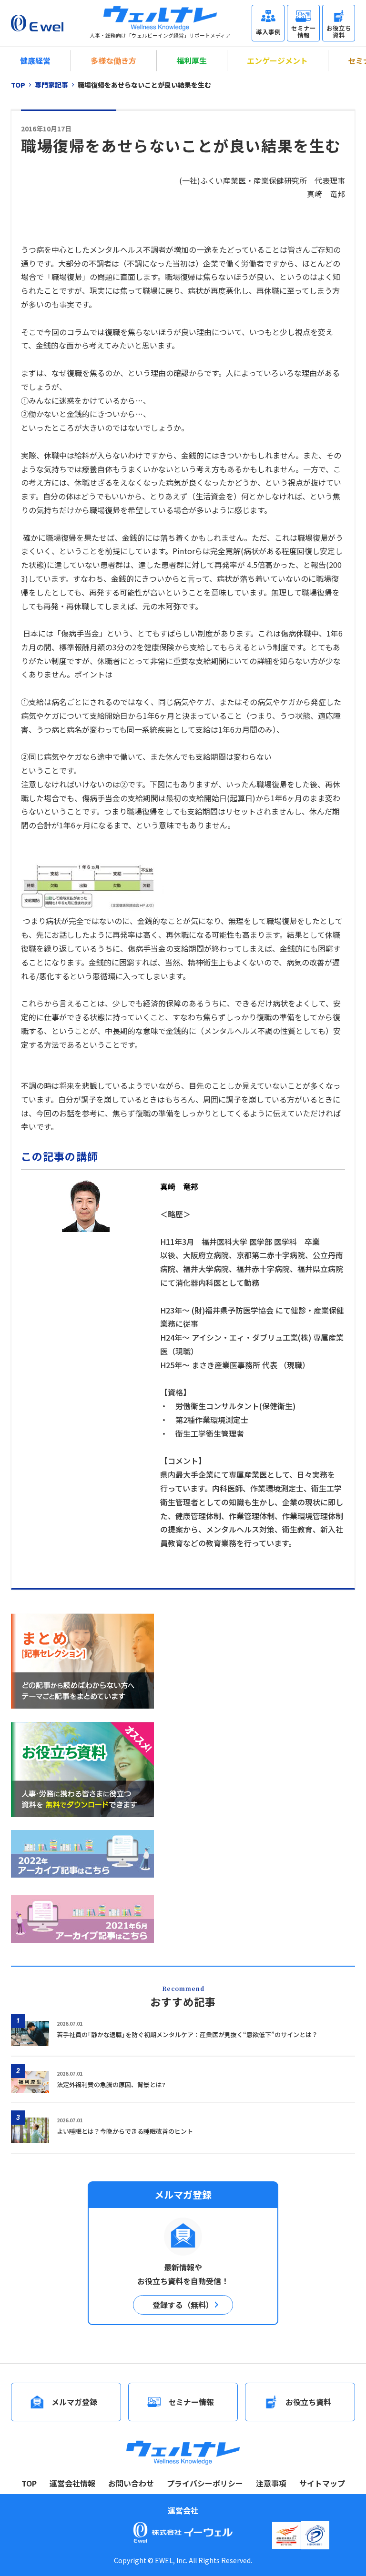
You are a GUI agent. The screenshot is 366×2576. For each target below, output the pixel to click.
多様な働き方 (113, 60)
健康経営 (35, 60)
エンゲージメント (277, 60)
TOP (29, 2483)
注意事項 (271, 2483)
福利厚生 (192, 60)
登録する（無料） (183, 2305)
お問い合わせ (131, 2483)
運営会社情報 (72, 2483)
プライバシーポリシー (205, 2483)
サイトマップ (322, 2483)
